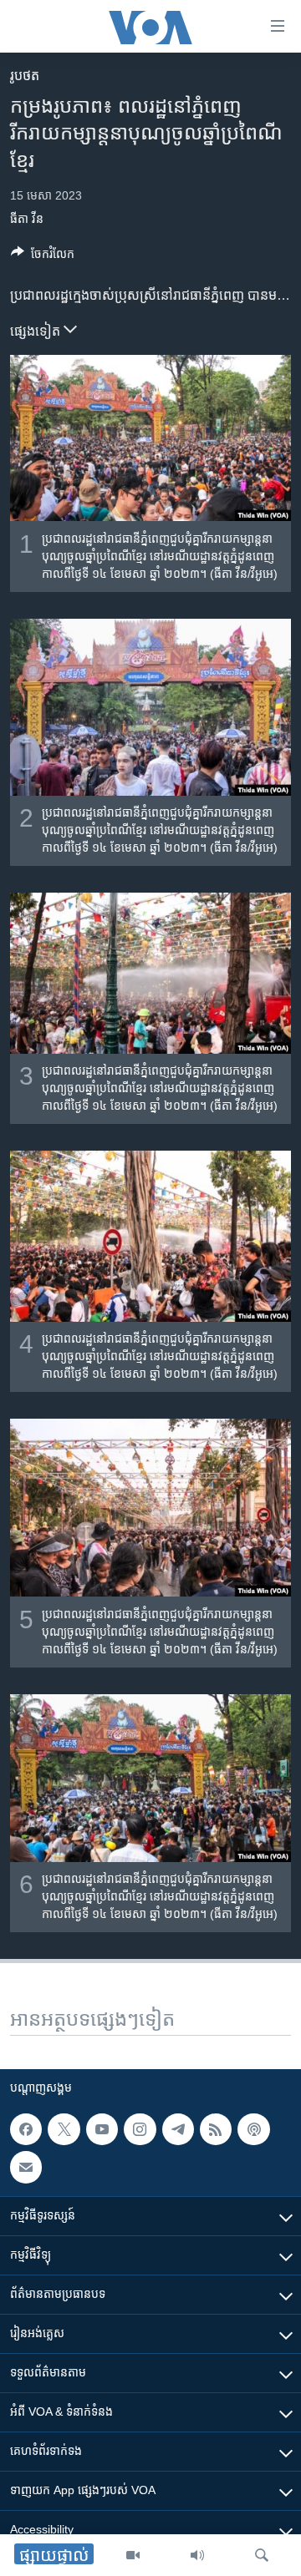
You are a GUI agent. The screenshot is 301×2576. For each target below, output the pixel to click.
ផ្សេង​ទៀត (37, 331)
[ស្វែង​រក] (262, 2555)
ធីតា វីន (27, 219)
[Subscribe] (26, 2167)
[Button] (43, 257)
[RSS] (216, 2129)
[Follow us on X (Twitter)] (64, 2129)
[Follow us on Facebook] (26, 2129)
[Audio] (197, 2555)
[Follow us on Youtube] (102, 2129)
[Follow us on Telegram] (178, 2129)
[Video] (133, 2555)
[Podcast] (253, 2129)
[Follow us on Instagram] (140, 2129)
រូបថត (25, 76)
